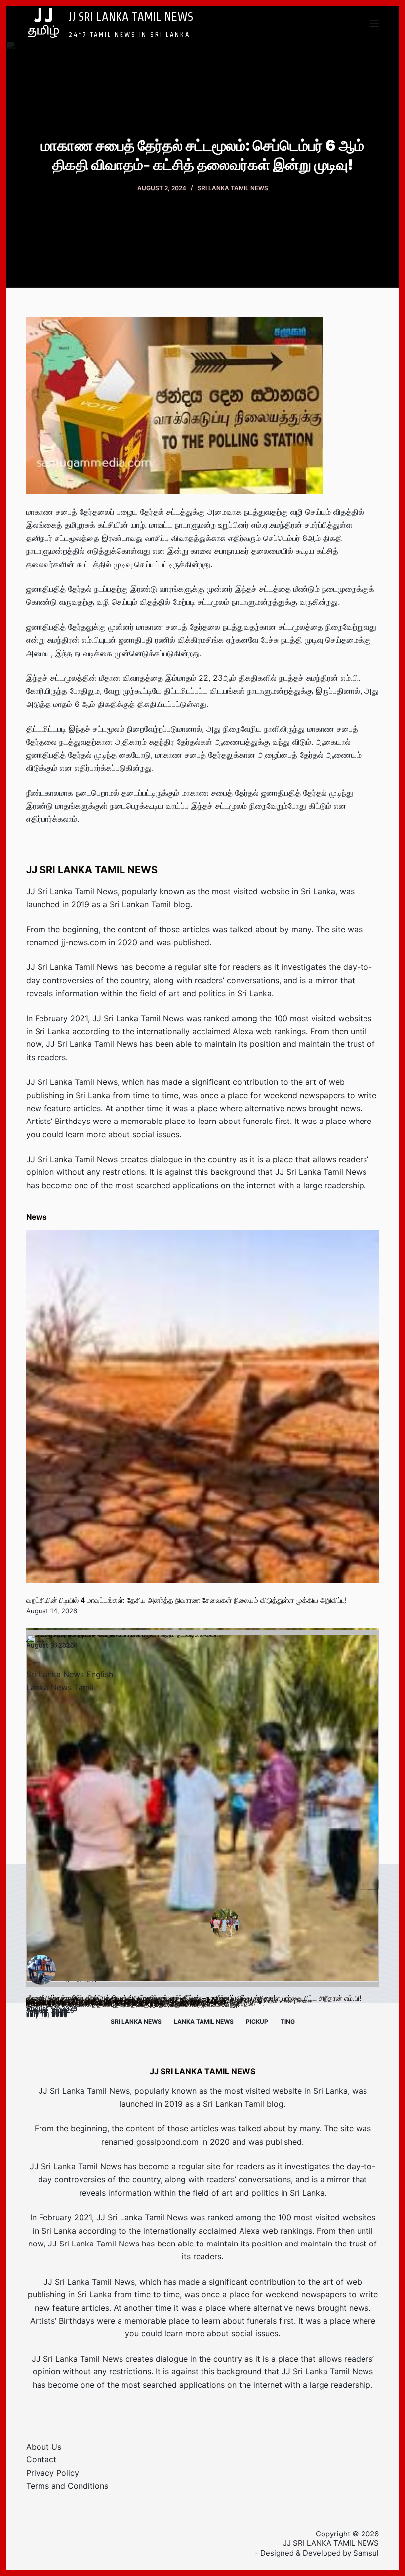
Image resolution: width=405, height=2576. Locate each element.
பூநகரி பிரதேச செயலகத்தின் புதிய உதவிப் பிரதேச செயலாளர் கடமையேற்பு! (133, 2004)
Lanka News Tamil (60, 1687)
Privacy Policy (53, 2473)
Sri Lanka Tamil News (233, 188)
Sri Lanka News (136, 2021)
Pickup (257, 2021)
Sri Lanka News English (70, 1674)
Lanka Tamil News (204, 2021)
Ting (288, 2021)
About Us (44, 2447)
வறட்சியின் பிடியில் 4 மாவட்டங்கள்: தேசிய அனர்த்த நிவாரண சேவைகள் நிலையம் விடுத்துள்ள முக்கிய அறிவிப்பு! (186, 1600)
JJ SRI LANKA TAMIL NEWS (131, 16)
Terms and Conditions (67, 2486)
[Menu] (374, 23)
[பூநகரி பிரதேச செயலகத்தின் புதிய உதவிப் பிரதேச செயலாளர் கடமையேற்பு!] (202, 1811)
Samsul (366, 2553)
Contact (41, 2459)
